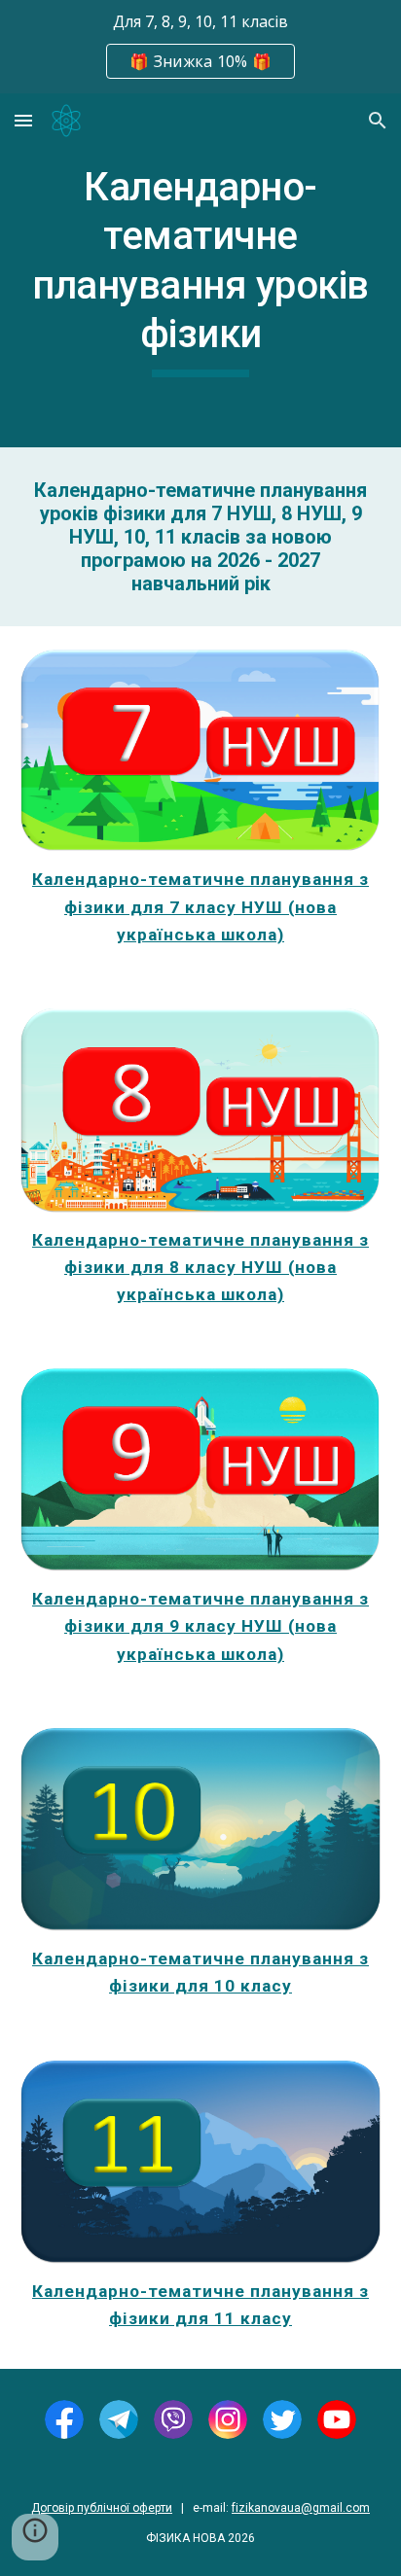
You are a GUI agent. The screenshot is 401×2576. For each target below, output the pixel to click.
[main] (200, 270)
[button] (23, 120)
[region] (200, 47)
